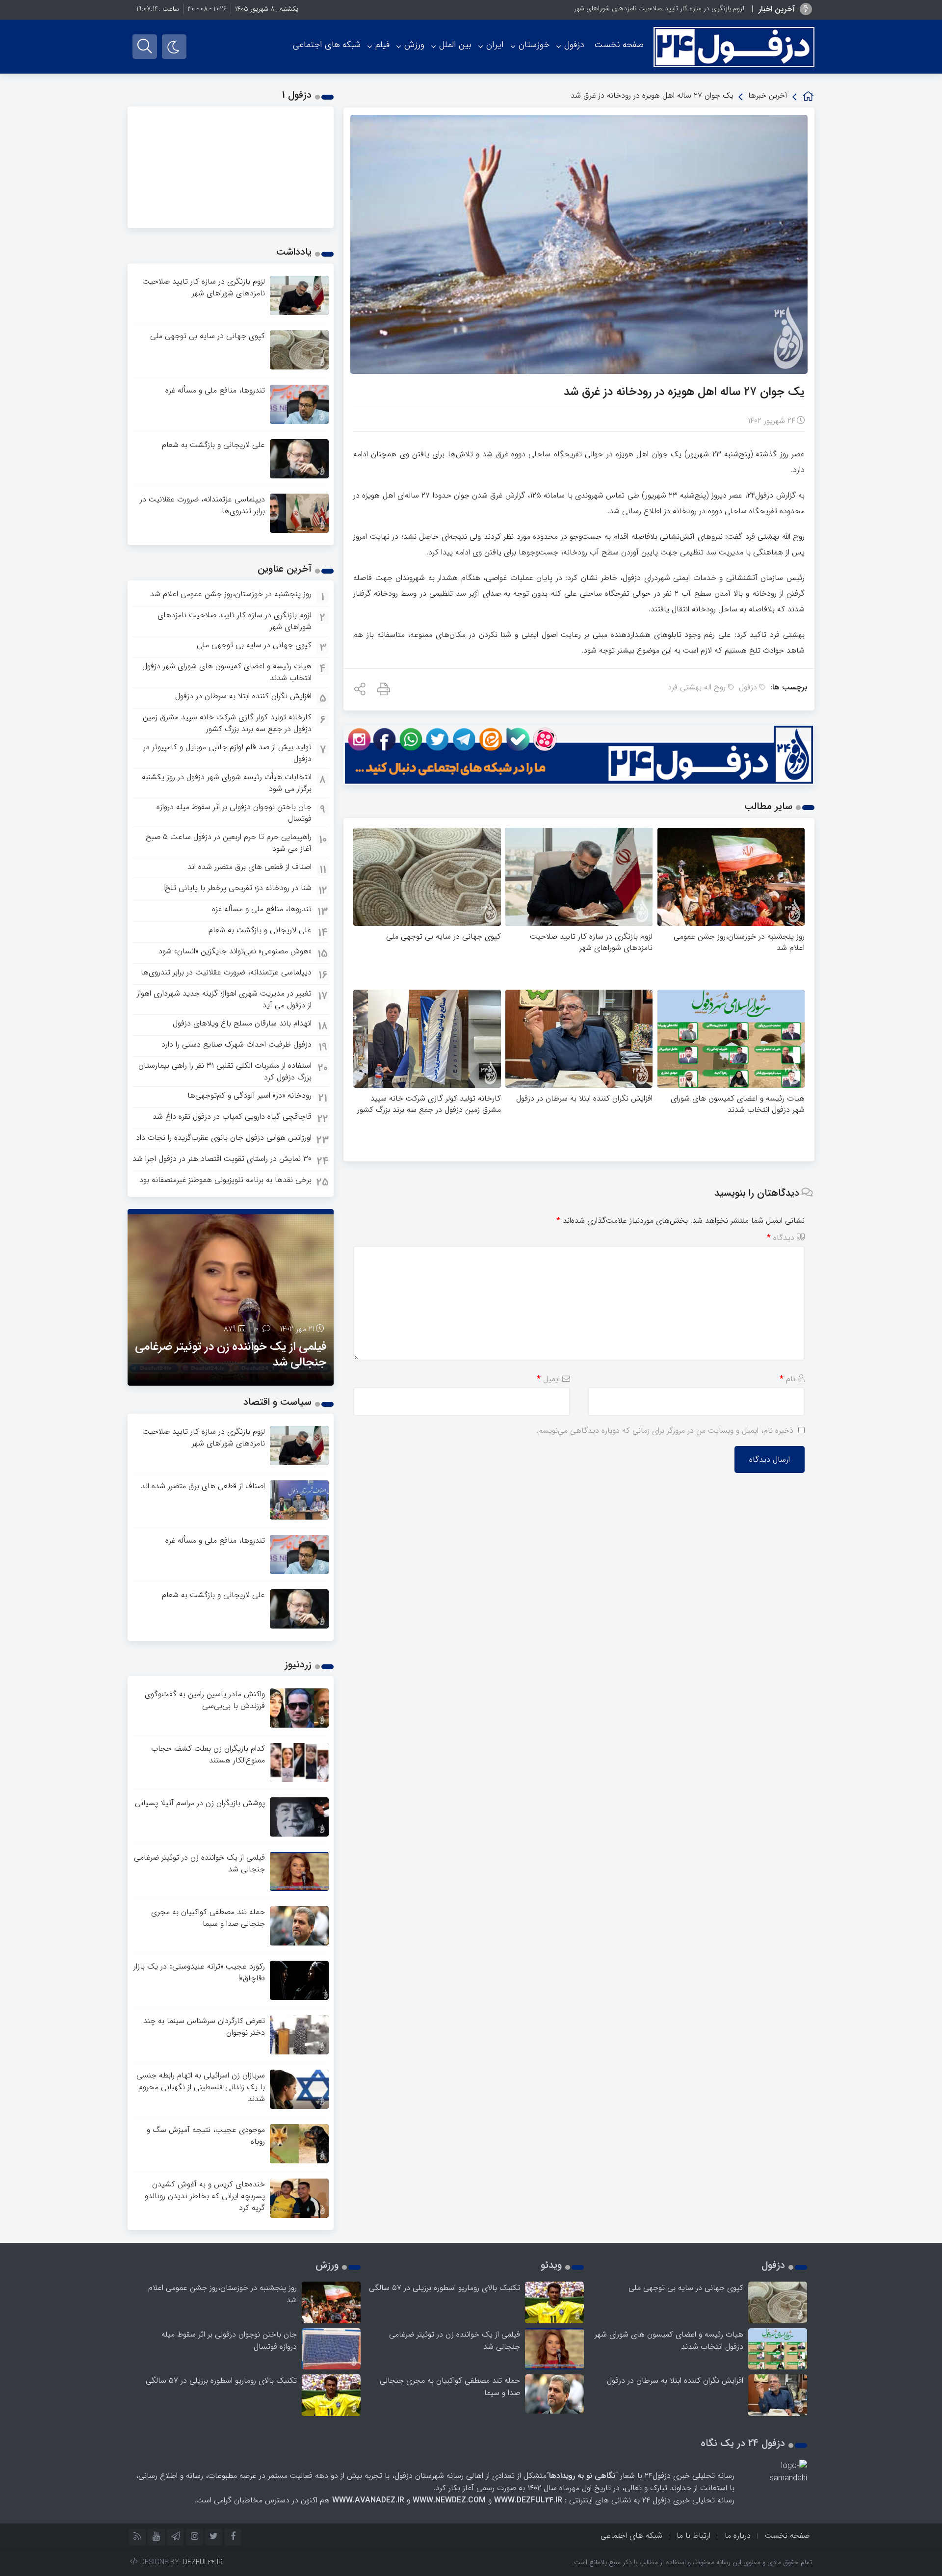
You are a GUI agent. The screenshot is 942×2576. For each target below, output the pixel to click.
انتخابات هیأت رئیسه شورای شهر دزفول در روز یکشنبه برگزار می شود (227, 783)
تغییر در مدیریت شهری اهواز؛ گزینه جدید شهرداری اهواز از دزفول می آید (224, 999)
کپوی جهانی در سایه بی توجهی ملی (444, 936)
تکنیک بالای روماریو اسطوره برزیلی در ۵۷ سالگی (445, 2288)
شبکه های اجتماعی (327, 45)
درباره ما (738, 2536)
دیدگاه (781, 1238)
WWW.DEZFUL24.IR (528, 2500)
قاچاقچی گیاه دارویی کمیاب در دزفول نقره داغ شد (232, 1117)
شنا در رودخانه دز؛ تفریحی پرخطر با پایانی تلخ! (237, 888)
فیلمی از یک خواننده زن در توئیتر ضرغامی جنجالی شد (231, 1355)
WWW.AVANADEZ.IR (368, 2500)
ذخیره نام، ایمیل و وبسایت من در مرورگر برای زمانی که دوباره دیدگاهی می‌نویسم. (665, 1431)
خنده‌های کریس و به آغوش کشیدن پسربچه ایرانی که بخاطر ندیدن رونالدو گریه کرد (205, 2196)
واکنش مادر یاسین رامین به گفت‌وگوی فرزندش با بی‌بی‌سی (205, 1700)
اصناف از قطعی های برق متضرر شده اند (249, 867)
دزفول (574, 45)
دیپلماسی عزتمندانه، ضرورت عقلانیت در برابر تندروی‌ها (202, 505)
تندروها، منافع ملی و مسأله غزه (215, 390)
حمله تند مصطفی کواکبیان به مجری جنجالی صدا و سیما (208, 1918)
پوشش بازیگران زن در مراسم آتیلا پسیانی (200, 1803)
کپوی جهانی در (724, 8)
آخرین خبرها (768, 95)
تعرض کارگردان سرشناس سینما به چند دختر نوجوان (204, 2027)
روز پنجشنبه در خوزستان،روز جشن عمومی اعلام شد (739, 942)
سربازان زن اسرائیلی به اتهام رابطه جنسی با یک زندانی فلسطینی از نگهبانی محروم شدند (201, 2087)
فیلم (382, 45)
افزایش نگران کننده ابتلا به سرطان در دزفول (584, 1098)
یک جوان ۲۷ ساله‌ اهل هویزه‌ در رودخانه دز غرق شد (684, 392)
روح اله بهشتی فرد (697, 687)
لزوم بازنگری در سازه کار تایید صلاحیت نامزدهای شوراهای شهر (591, 942)
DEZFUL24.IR (203, 2562)
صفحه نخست (619, 45)
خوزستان (534, 45)
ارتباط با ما (693, 2536)
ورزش (414, 45)
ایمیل (548, 1379)
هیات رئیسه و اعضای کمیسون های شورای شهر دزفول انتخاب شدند (738, 1104)
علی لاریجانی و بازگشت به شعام (213, 445)
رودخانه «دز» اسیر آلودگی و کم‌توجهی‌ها (249, 1095)
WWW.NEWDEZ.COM (449, 2500)
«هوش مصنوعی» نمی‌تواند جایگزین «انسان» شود (235, 951)
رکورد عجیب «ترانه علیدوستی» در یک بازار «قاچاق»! (199, 1972)
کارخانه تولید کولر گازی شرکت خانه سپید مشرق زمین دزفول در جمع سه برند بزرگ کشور (429, 1104)
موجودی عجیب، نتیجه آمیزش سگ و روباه (206, 2136)
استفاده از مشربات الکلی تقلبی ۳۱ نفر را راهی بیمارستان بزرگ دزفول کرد (225, 1071)
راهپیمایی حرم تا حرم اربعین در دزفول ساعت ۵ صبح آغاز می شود (229, 843)
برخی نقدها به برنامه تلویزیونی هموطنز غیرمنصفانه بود (225, 1180)
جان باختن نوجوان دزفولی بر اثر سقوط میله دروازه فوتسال (234, 813)
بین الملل (455, 45)
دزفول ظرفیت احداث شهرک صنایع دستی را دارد (236, 1044)
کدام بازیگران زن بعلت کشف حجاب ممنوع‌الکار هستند (208, 1754)
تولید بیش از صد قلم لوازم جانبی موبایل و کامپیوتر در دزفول (227, 753)
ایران (495, 45)
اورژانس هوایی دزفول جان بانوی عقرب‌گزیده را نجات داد (224, 1138)
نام (787, 1379)
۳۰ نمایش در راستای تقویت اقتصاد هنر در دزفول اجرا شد (222, 1159)
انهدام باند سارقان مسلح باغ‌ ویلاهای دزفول (242, 1023)
